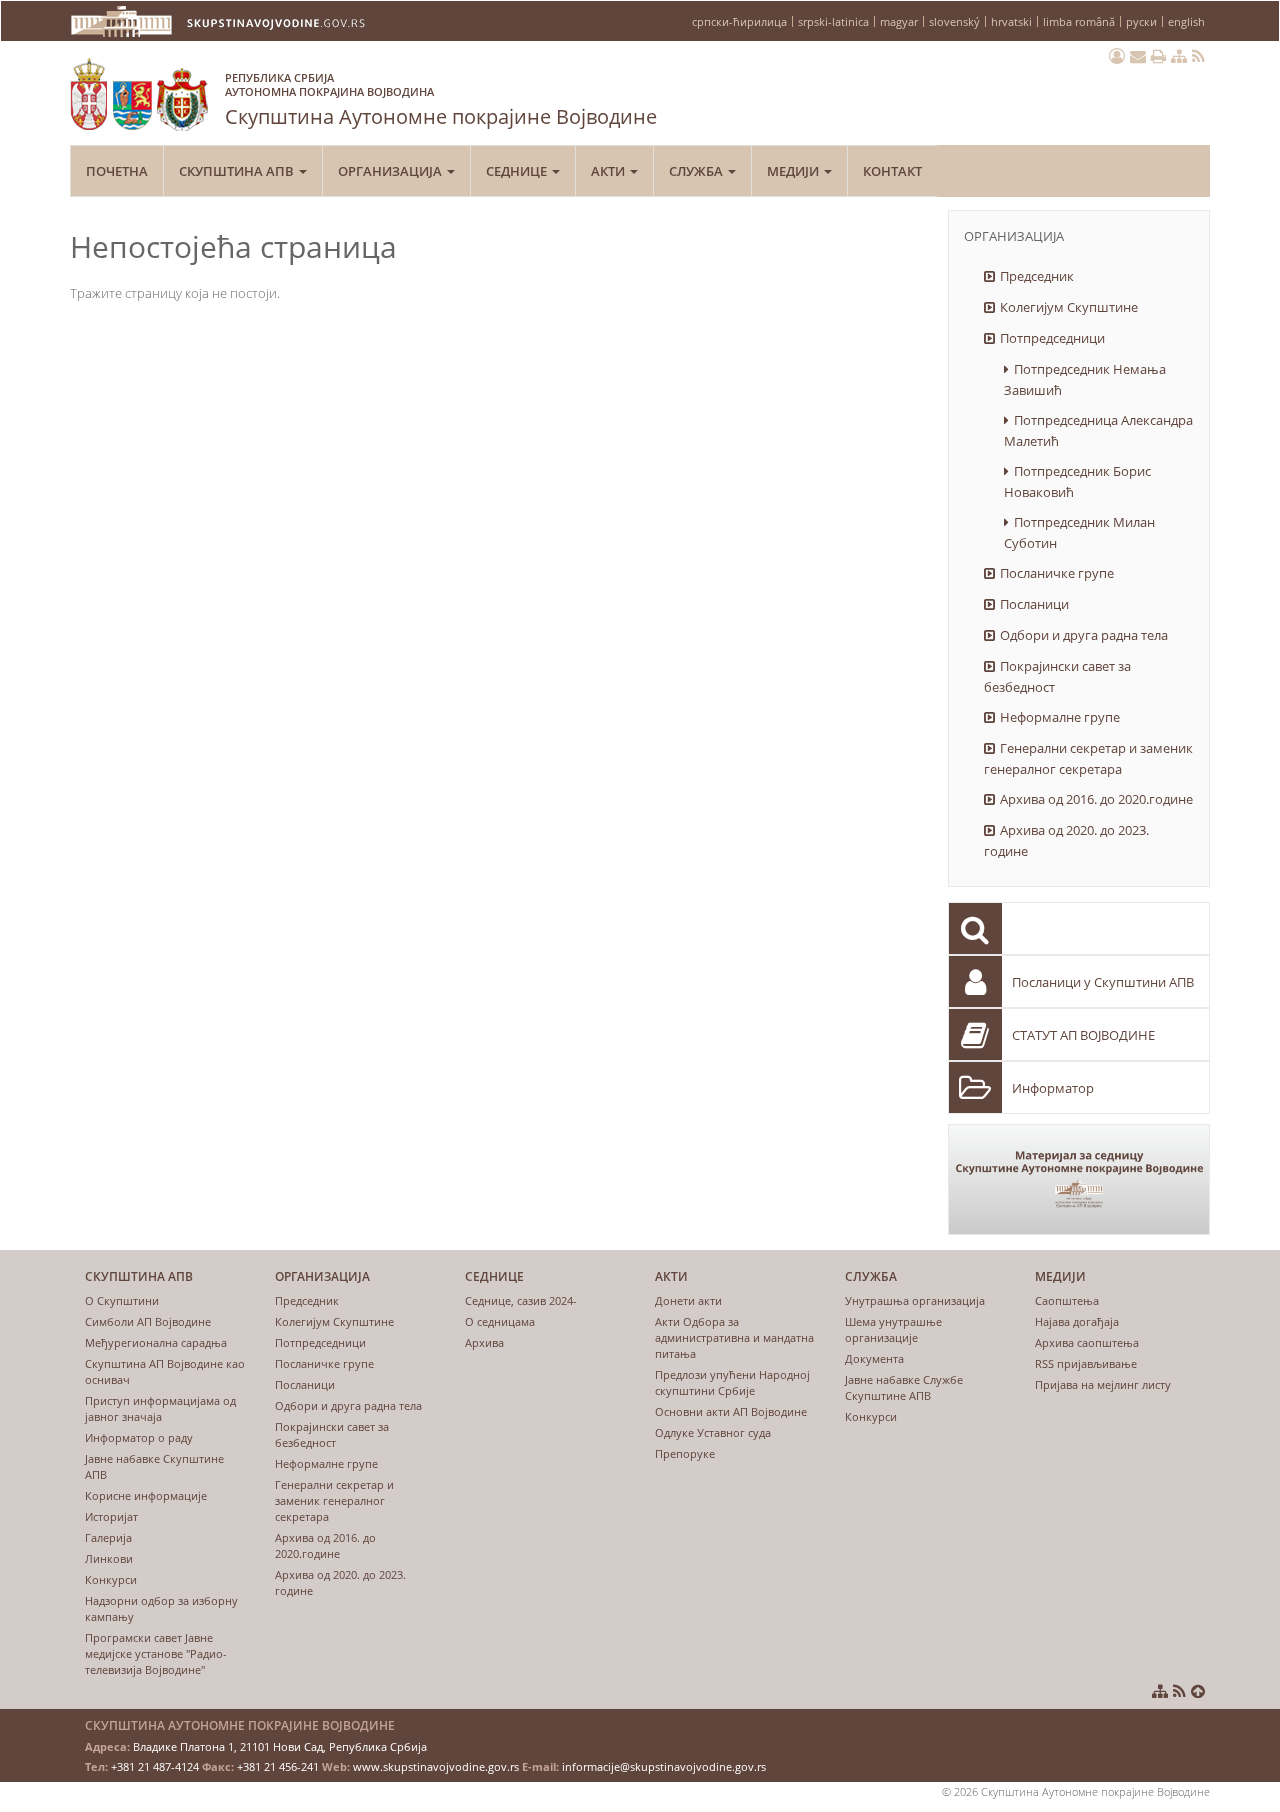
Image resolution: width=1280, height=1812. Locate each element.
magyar (899, 21)
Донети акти (688, 1300)
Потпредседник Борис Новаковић (1077, 481)
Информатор (1053, 1088)
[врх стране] (1198, 1691)
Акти (609, 171)
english (1186, 21)
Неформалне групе (1060, 717)
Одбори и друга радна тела (1084, 635)
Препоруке (685, 1453)
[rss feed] (1198, 56)
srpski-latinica (833, 21)
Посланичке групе (1057, 573)
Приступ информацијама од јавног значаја (160, 1408)
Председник (1037, 276)
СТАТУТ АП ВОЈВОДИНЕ (1083, 1035)
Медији (794, 171)
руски (1141, 21)
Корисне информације (146, 1495)
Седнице (518, 171)
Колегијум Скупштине (1069, 307)
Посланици (1034, 604)
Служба (697, 171)
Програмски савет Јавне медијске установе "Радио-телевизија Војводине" (156, 1653)
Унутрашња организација (915, 1300)
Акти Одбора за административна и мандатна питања (734, 1337)
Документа (874, 1358)
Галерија (108, 1537)
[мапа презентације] (1179, 56)
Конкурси (111, 1579)
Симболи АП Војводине (148, 1321)
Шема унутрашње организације (893, 1329)
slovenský (954, 21)
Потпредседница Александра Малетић (1098, 430)
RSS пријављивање (1086, 1363)
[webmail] (1138, 56)
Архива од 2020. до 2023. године (1066, 840)
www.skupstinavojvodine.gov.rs (436, 1766)
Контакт (892, 171)
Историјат (111, 1516)
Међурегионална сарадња (156, 1342)
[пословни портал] (1117, 56)
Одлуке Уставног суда (713, 1432)
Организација (391, 171)
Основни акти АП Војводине (731, 1411)
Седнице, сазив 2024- (521, 1300)
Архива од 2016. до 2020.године (1096, 799)
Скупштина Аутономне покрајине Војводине (441, 100)
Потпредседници (1052, 338)
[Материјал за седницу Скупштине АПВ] (1079, 1179)
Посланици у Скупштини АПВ (1103, 982)
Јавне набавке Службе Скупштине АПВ (904, 1387)
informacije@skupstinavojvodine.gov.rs (664, 1766)
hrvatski (1011, 21)
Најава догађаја (1077, 1321)
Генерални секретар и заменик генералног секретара (1088, 758)
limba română (1079, 21)
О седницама (500, 1321)
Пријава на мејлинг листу (1103, 1384)
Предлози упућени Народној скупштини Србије (732, 1382)
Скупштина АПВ (238, 171)
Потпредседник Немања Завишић (1085, 379)
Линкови (109, 1558)
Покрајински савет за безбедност (1057, 676)
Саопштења (1067, 1300)
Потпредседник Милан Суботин (1079, 532)
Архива (484, 1342)
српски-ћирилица (739, 21)
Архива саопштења (1087, 1342)
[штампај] (1158, 56)
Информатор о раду (139, 1437)
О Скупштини (122, 1300)
